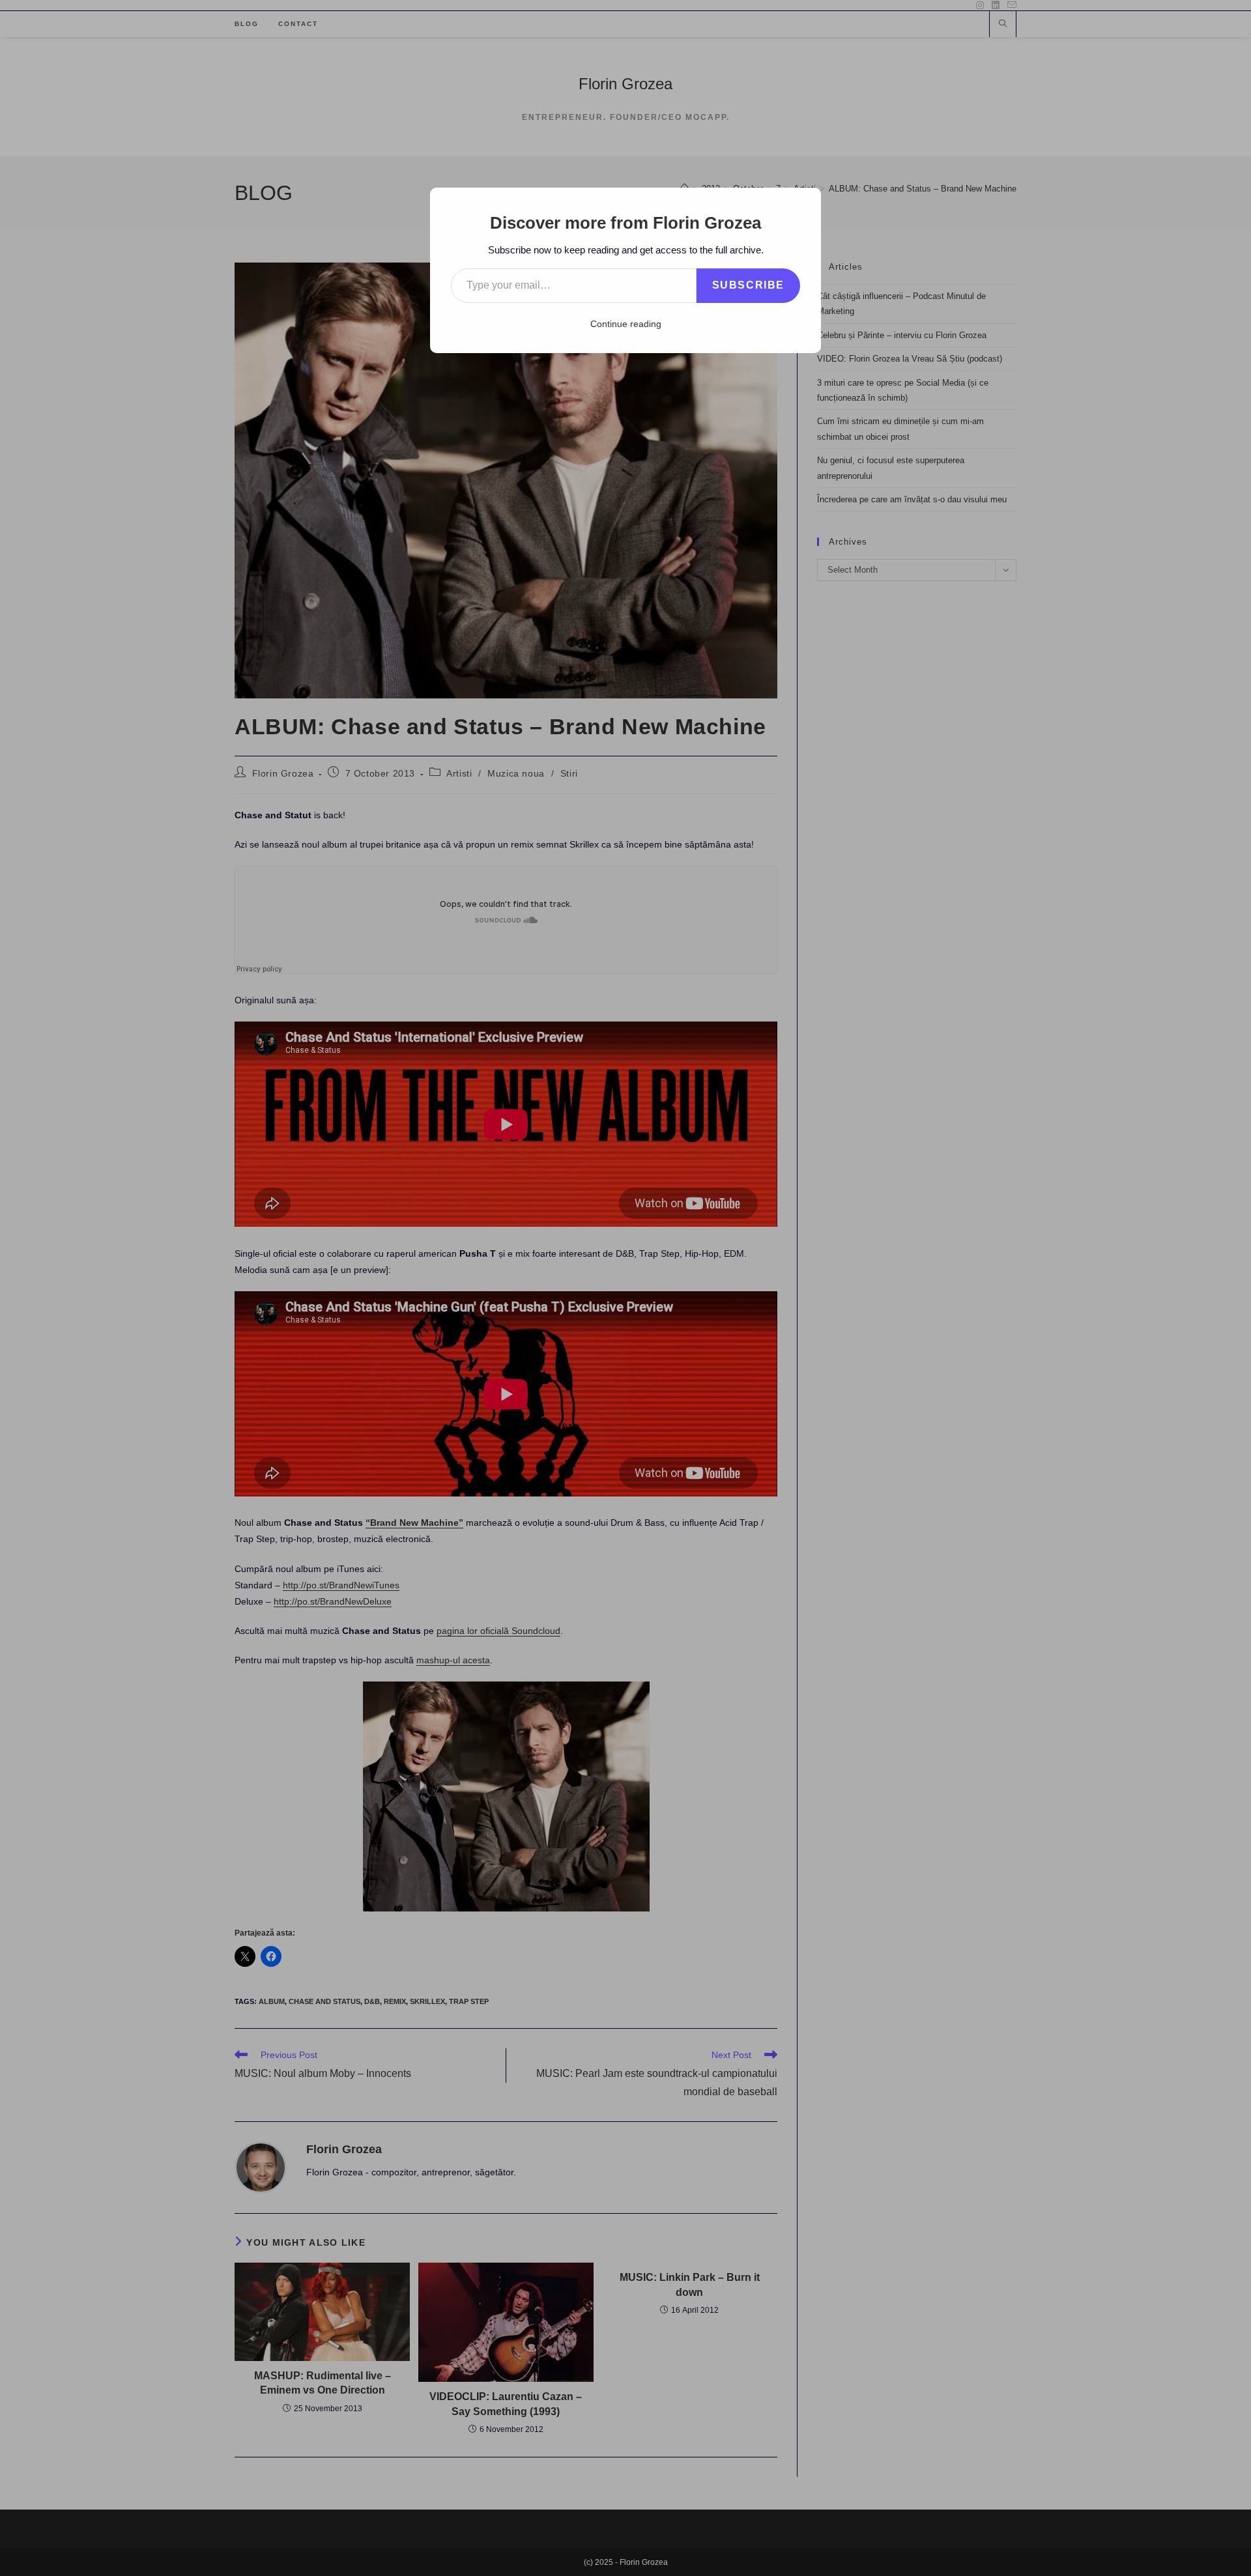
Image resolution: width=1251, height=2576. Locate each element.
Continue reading (626, 324)
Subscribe (748, 285)
